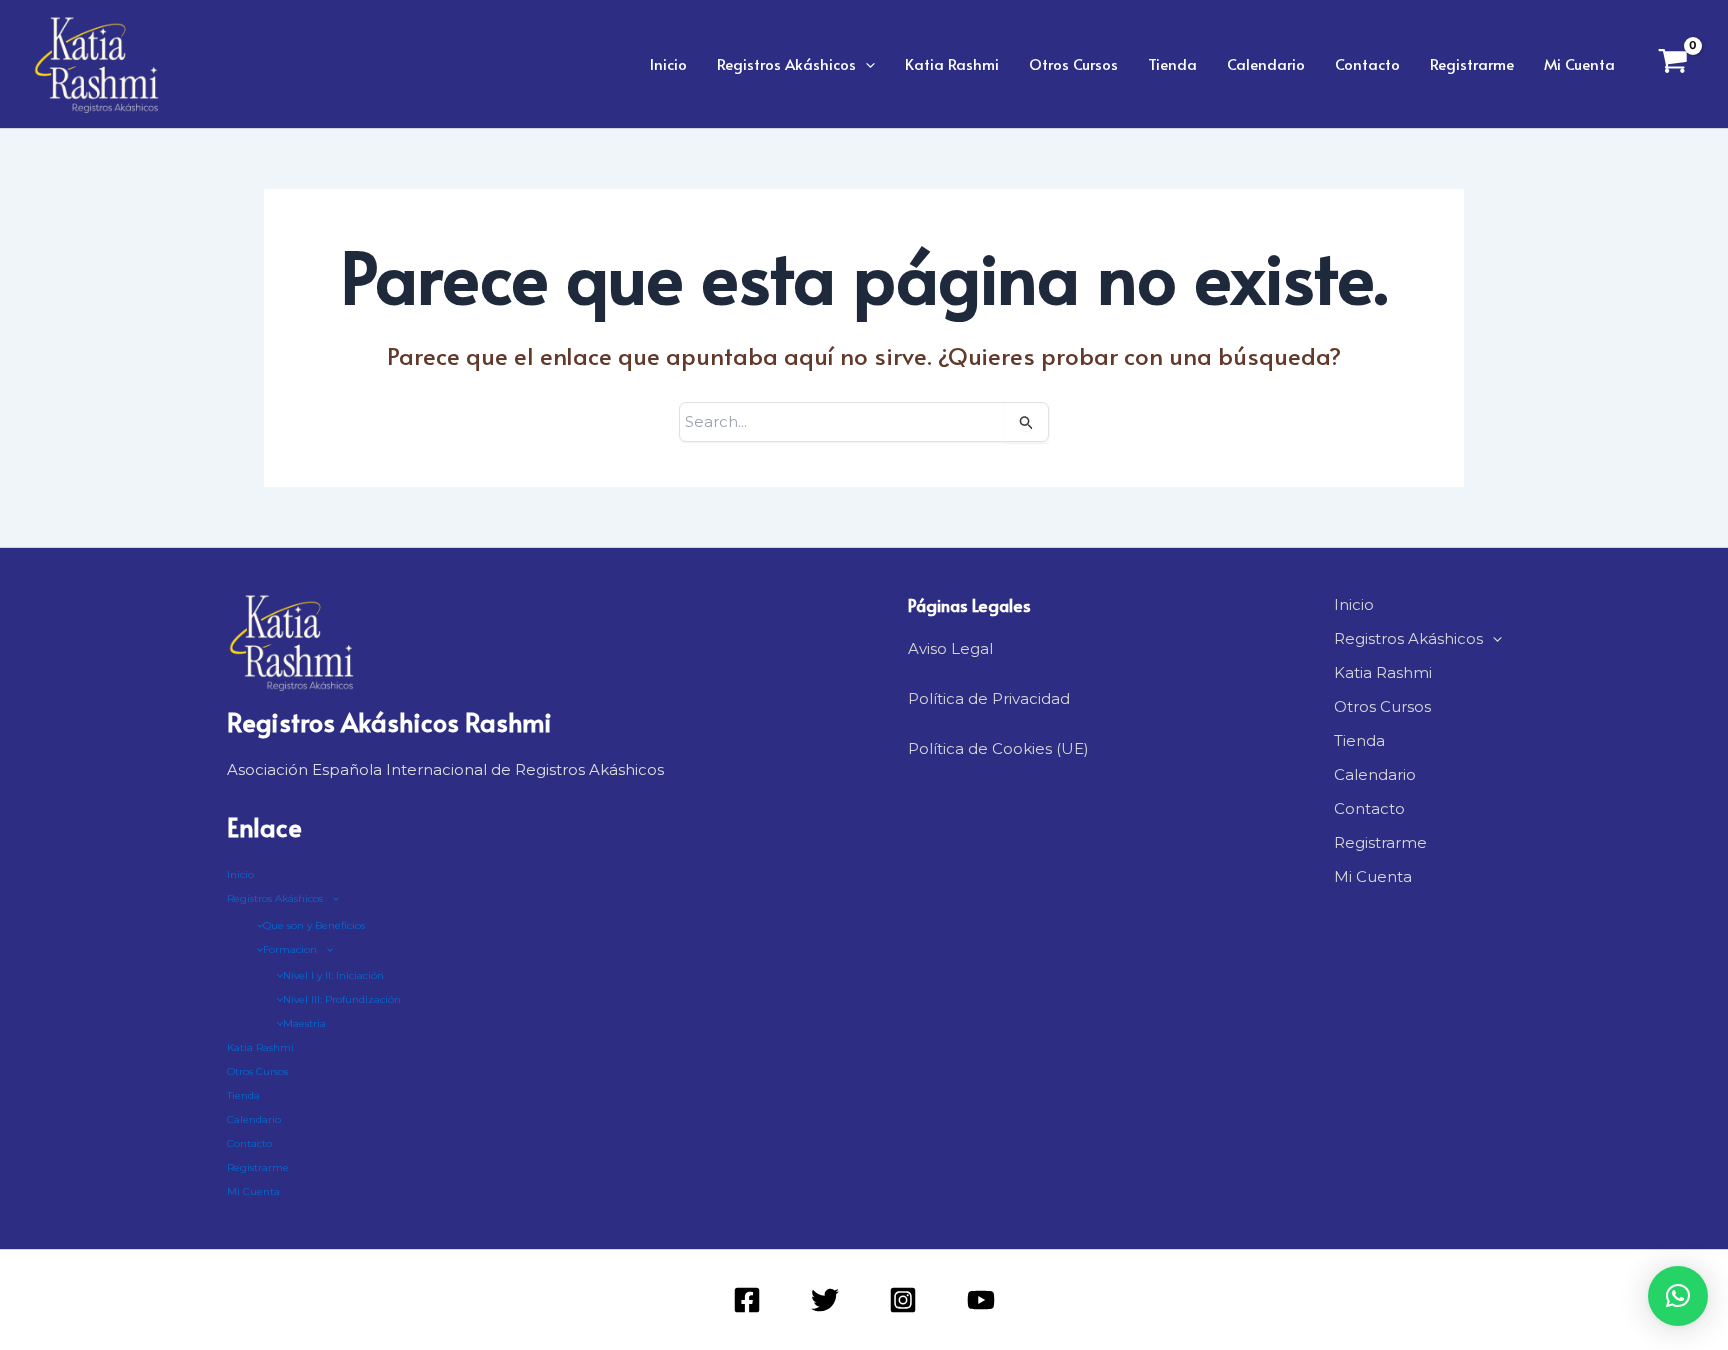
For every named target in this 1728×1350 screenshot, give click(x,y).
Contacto (1367, 63)
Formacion (290, 949)
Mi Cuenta (1579, 63)
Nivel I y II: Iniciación (333, 975)
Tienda (1172, 63)
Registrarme (1472, 63)
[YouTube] (981, 1300)
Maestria (304, 1023)
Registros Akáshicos (786, 63)
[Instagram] (903, 1300)
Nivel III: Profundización (342, 999)
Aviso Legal (950, 648)
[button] (865, 64)
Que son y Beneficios (314, 925)
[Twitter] (825, 1300)
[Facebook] (747, 1300)
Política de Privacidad (989, 698)
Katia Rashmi (952, 63)
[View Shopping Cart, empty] (1673, 63)
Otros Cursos (1073, 63)
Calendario (1266, 63)
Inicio (668, 63)
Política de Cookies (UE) (998, 748)
